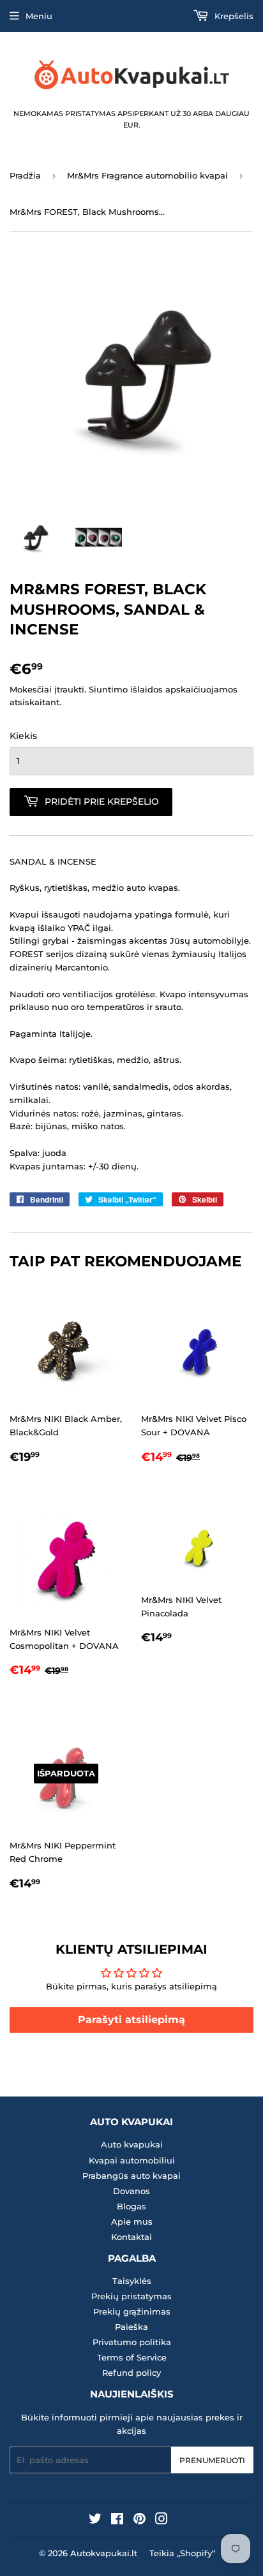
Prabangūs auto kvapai (131, 2176)
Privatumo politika (132, 2342)
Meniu (39, 16)
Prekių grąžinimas (132, 2311)
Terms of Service (132, 2357)
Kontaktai (131, 2237)
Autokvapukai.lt (104, 2553)
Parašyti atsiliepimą (131, 2020)
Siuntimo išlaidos (126, 689)
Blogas (131, 2206)
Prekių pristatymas (131, 2296)
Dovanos (131, 2191)
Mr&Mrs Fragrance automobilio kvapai (147, 175)
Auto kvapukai (132, 2144)
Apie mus (132, 2221)
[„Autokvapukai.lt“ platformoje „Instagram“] (162, 2521)
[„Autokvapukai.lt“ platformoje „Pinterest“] (139, 2521)
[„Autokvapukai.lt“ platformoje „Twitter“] (95, 2521)
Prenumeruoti (212, 2460)
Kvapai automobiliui (132, 2160)
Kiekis (23, 736)
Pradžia (25, 175)
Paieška (131, 2327)
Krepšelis (233, 16)
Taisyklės (132, 2281)
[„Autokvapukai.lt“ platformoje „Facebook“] (117, 2521)
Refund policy (131, 2373)
